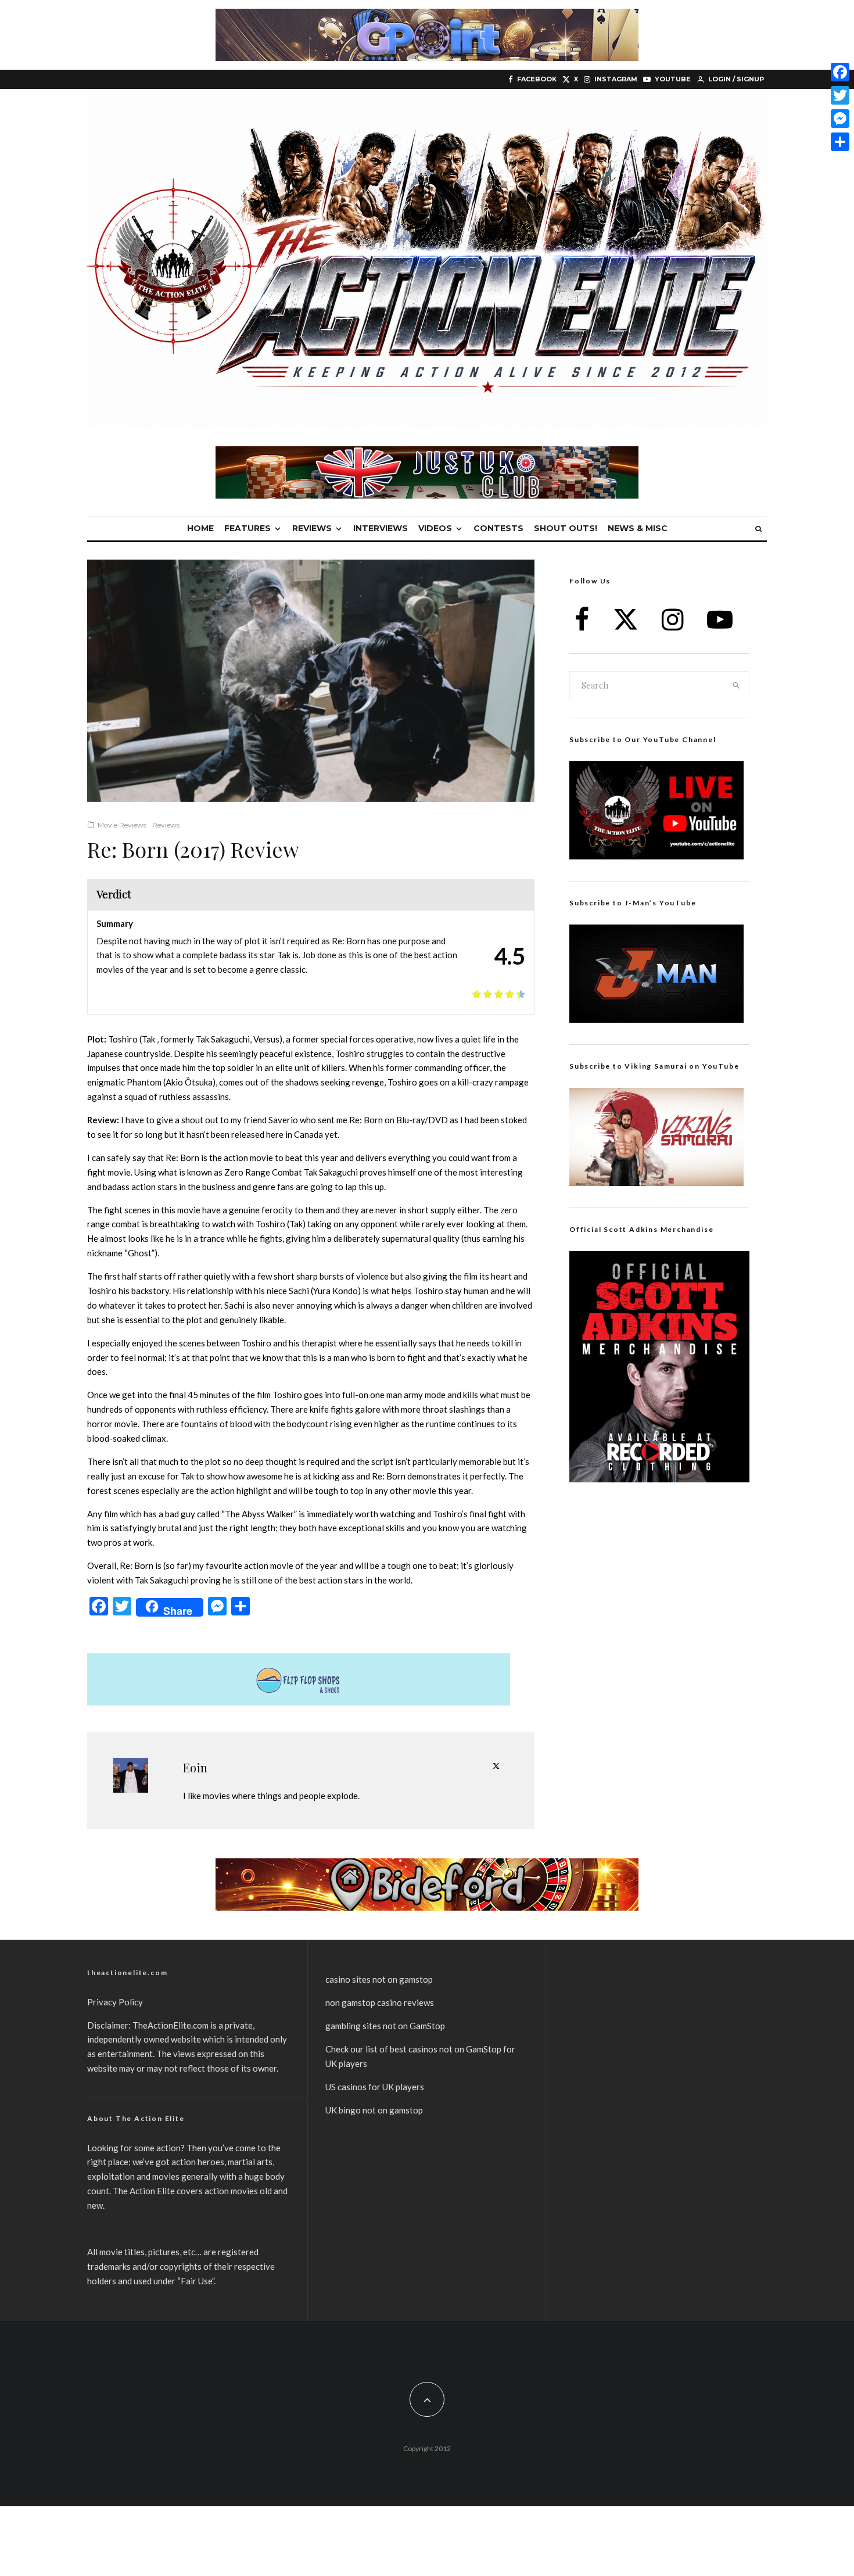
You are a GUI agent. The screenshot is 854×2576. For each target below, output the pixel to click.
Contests (498, 528)
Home (200, 528)
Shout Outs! (566, 528)
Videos (435, 528)
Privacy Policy (115, 2002)
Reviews (312, 528)
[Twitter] (840, 95)
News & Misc (638, 528)
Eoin (195, 1767)
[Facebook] (840, 72)
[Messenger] (840, 119)
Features (247, 528)
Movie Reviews (122, 825)
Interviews (381, 528)
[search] (737, 686)
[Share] (840, 142)
